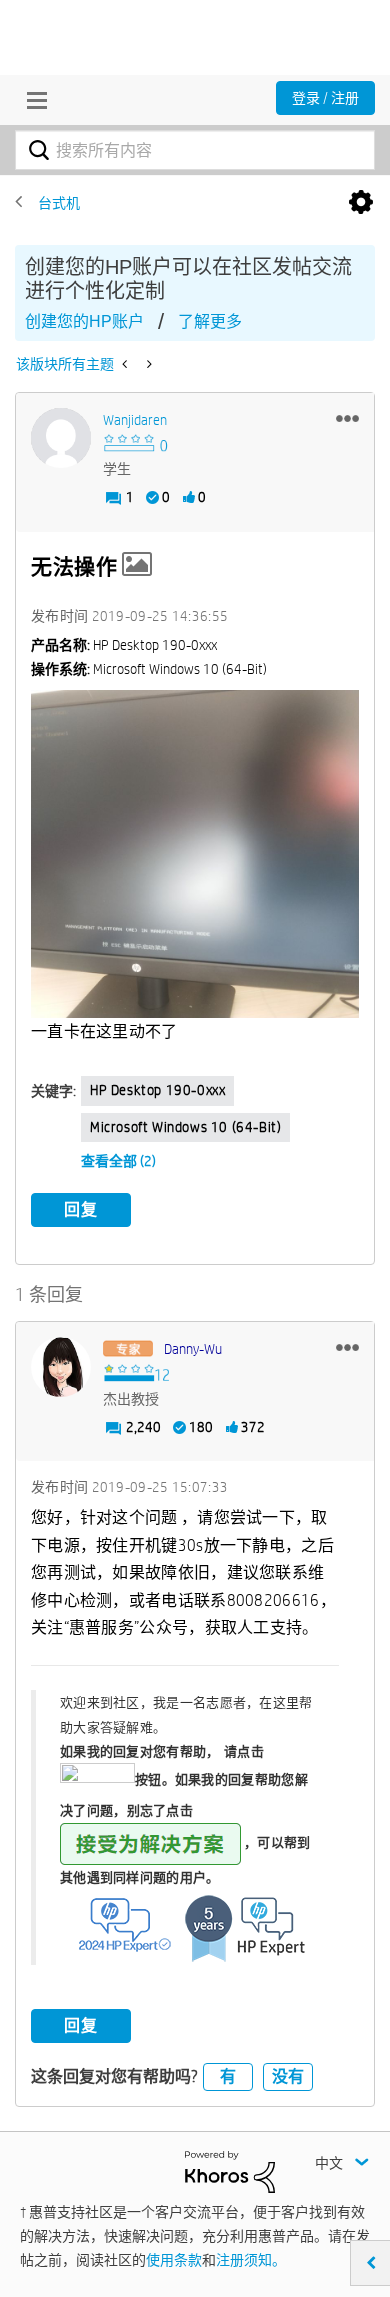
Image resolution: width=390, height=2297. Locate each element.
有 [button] (228, 2076)
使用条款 (174, 2260)
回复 (81, 1209)
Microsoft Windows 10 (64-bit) (185, 1127)
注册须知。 (251, 2260)
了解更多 (210, 321)
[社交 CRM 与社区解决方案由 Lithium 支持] (230, 2171)
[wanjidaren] (61, 438)
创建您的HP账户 (84, 321)
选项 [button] (361, 203)
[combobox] (195, 150)
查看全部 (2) (118, 1161)
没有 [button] (288, 2076)
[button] (347, 418)
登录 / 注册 (325, 98)
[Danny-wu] (61, 1367)
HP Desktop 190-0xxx (157, 1090)
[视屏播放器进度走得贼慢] (147, 364)
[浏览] (32, 100)
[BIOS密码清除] (126, 364)
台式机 (59, 203)
